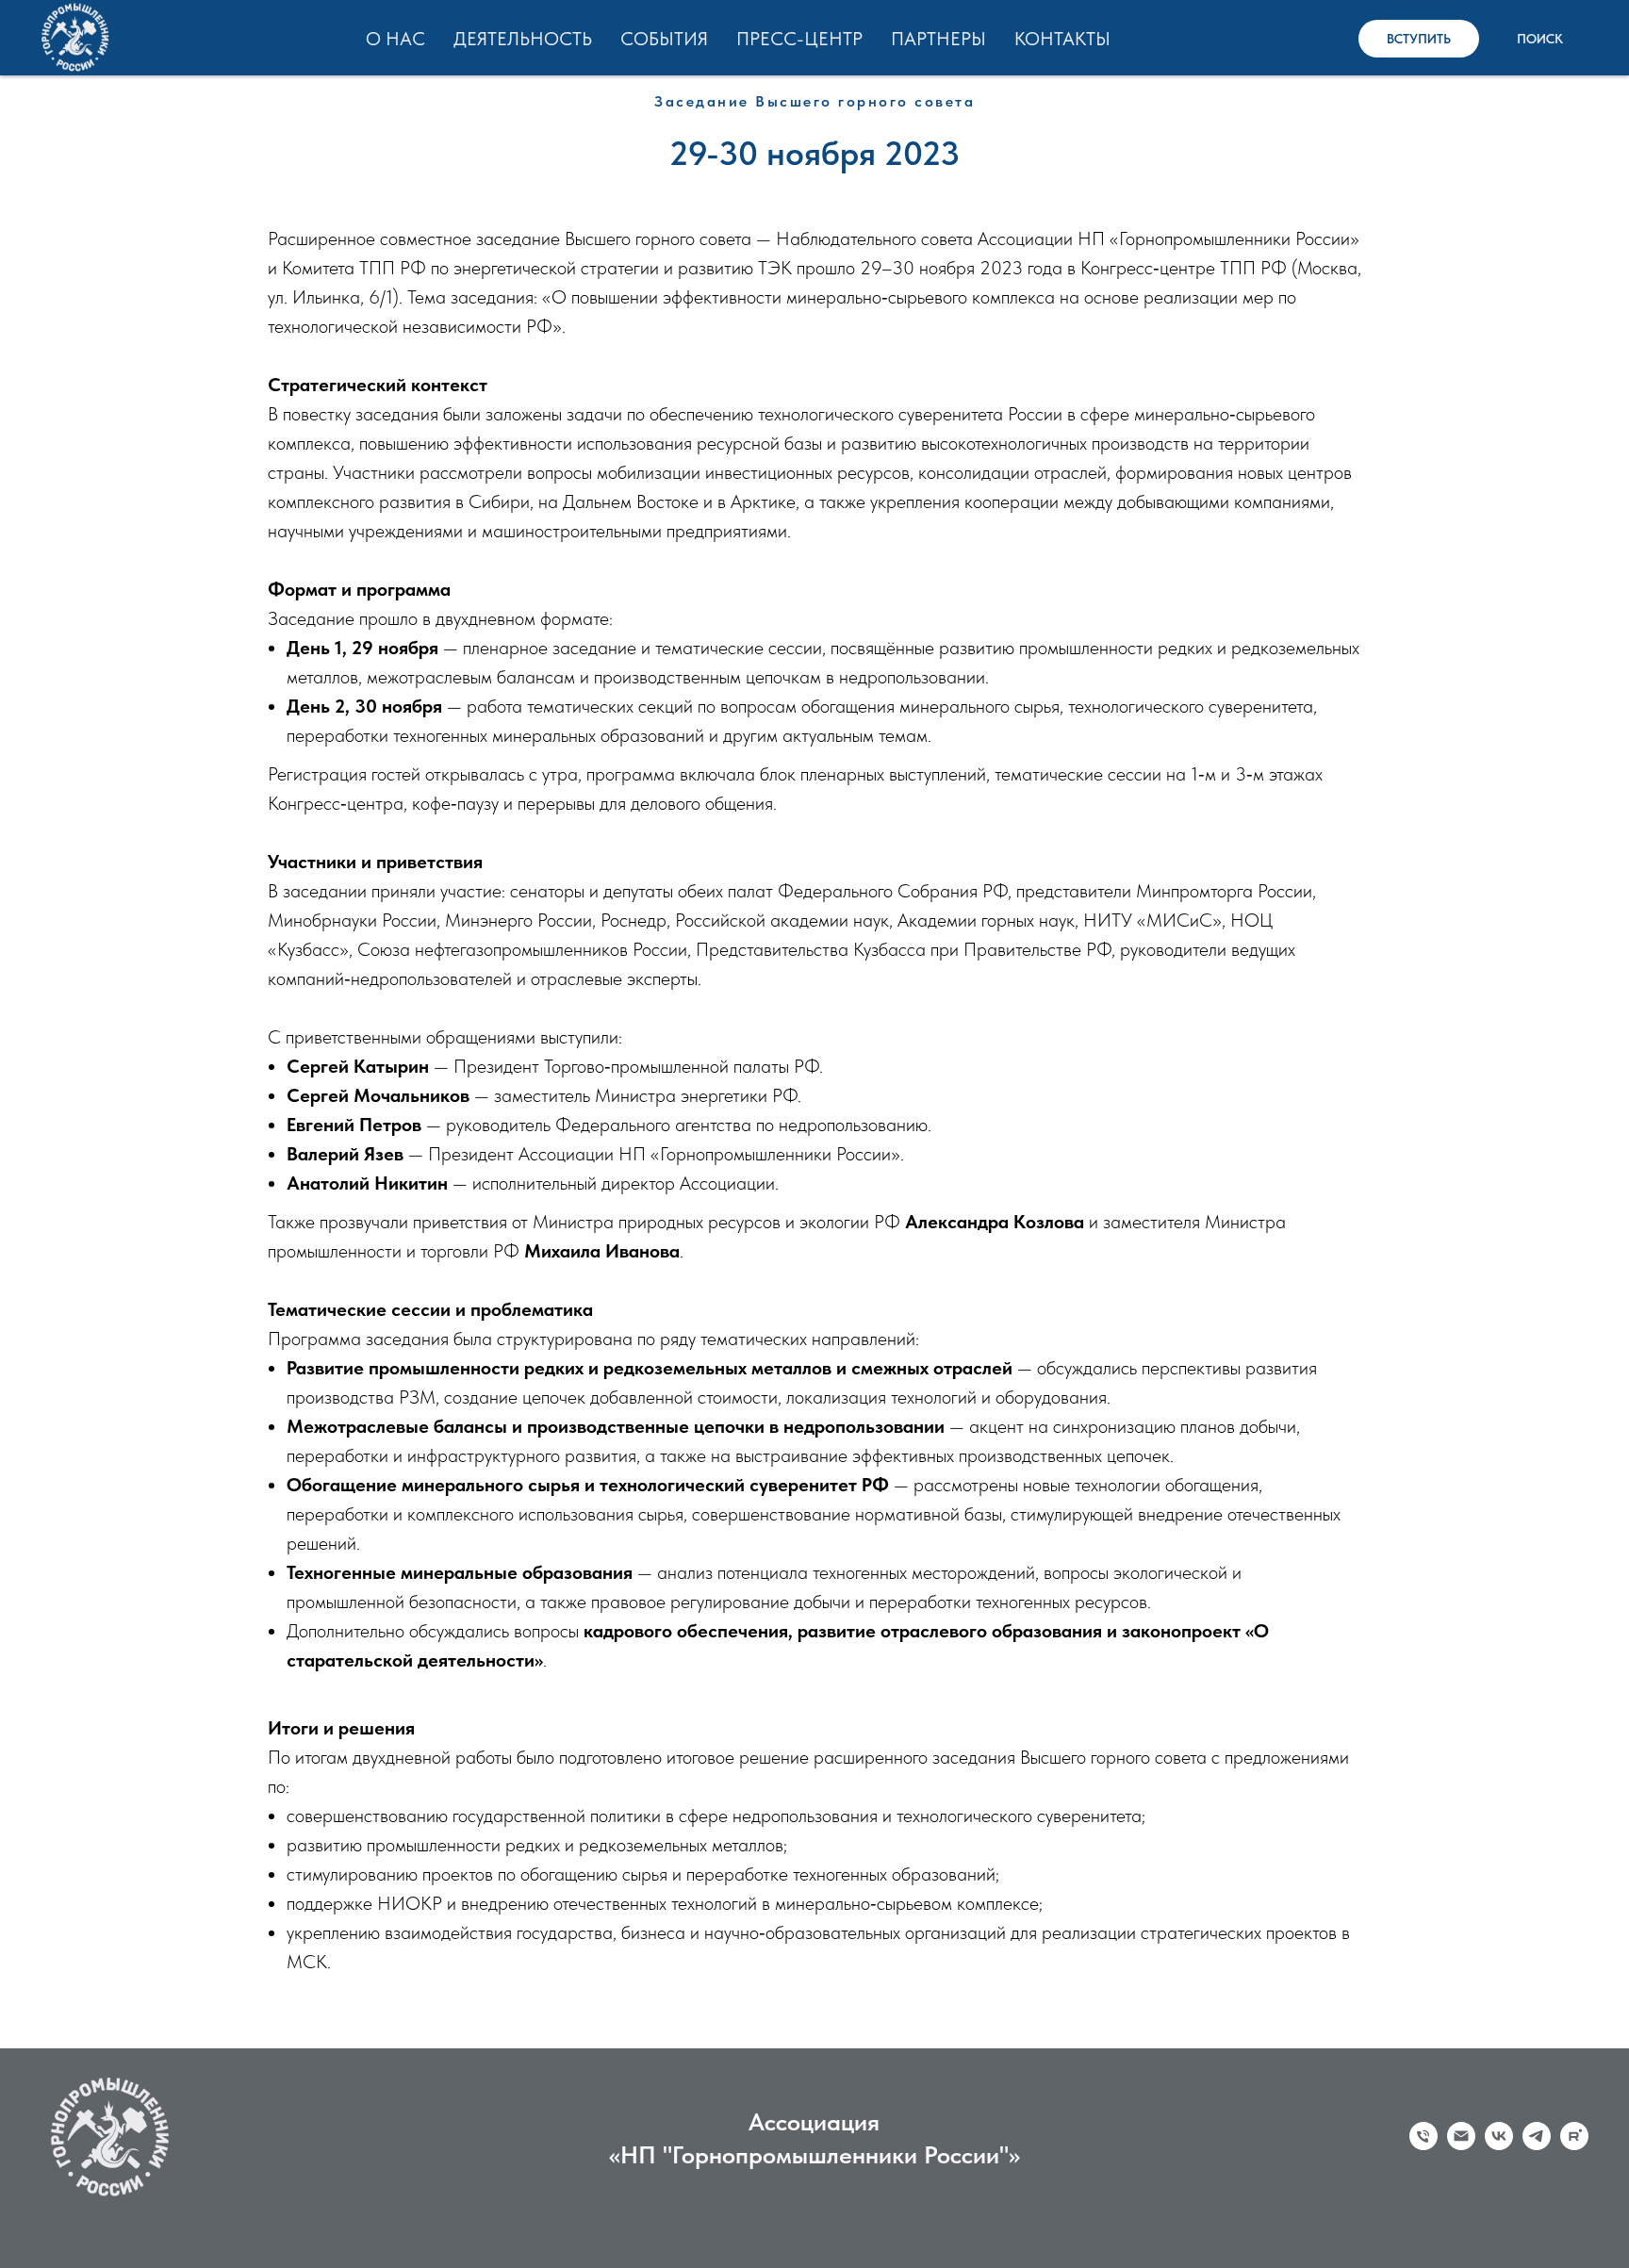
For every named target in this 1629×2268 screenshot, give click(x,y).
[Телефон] (1423, 2145)
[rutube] (1574, 2145)
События (664, 39)
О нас (395, 39)
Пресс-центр (799, 39)
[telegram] (1537, 2145)
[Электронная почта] (1461, 2145)
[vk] (1499, 2145)
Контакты (1062, 39)
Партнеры (938, 39)
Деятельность (523, 39)
